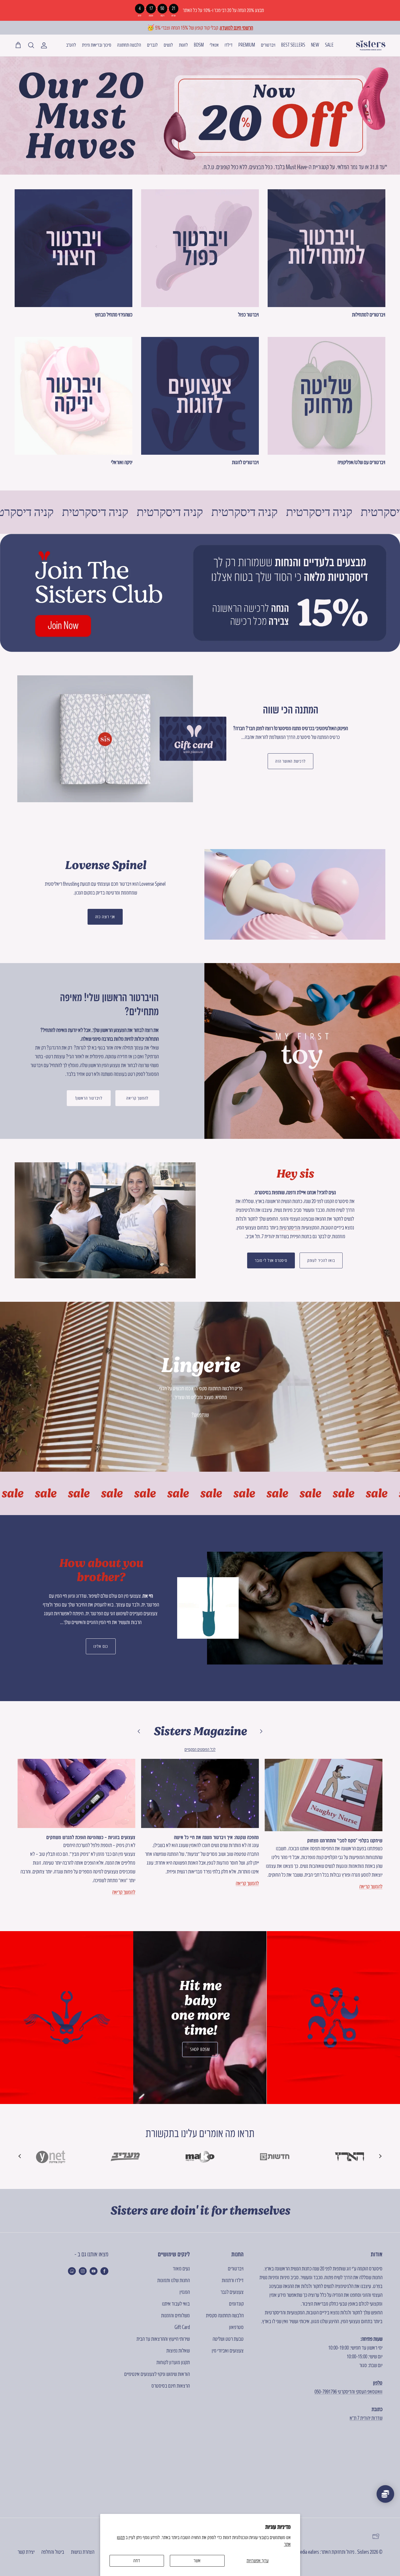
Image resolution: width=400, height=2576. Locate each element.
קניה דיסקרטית (87, 512)
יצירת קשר (26, 2552)
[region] (200, 10)
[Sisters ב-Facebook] (104, 2271)
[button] (20, 2156)
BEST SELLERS (293, 45)
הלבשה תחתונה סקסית (225, 2315)
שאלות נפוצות (178, 2351)
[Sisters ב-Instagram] (83, 2271)
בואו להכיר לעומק (321, 1260)
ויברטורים (268, 45)
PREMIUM (247, 45)
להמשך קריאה (137, 1098)
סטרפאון (236, 2327)
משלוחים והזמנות (175, 2315)
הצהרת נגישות (83, 2552)
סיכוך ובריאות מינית (97, 45)
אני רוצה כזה (105, 917)
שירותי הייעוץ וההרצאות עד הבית (163, 2339)
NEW (315, 45)
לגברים (152, 45)
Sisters (363, 2552)
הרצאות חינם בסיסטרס (171, 2386)
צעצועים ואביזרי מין (228, 2351)
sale (42, 1493)
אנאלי (214, 45)
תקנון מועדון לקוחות (173, 2362)
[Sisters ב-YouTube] (94, 2271)
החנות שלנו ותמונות (173, 2280)
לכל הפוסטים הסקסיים (200, 1749)
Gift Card (182, 2327)
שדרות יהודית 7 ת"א (366, 2418)
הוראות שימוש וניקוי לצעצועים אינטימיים (157, 2374)
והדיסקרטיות (290, 1227)
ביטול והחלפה (53, 2552)
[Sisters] (371, 45)
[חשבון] (45, 45)
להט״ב (71, 45)
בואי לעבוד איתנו (176, 2304)
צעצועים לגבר (232, 2292)
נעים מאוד (181, 2269)
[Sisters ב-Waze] (72, 2271)
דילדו (229, 45)
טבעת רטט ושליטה (228, 2339)
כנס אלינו (101, 1646)
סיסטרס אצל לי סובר (271, 1260)
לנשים (168, 45)
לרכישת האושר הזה (290, 761)
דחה (137, 2560)
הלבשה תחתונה (129, 45)
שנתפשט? (200, 1415)
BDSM (199, 45)
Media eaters (308, 2552)
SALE (329, 45)
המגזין (185, 2292)
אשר (197, 2560)
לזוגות (183, 45)
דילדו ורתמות (233, 2280)
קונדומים (236, 2304)
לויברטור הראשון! (89, 1098)
